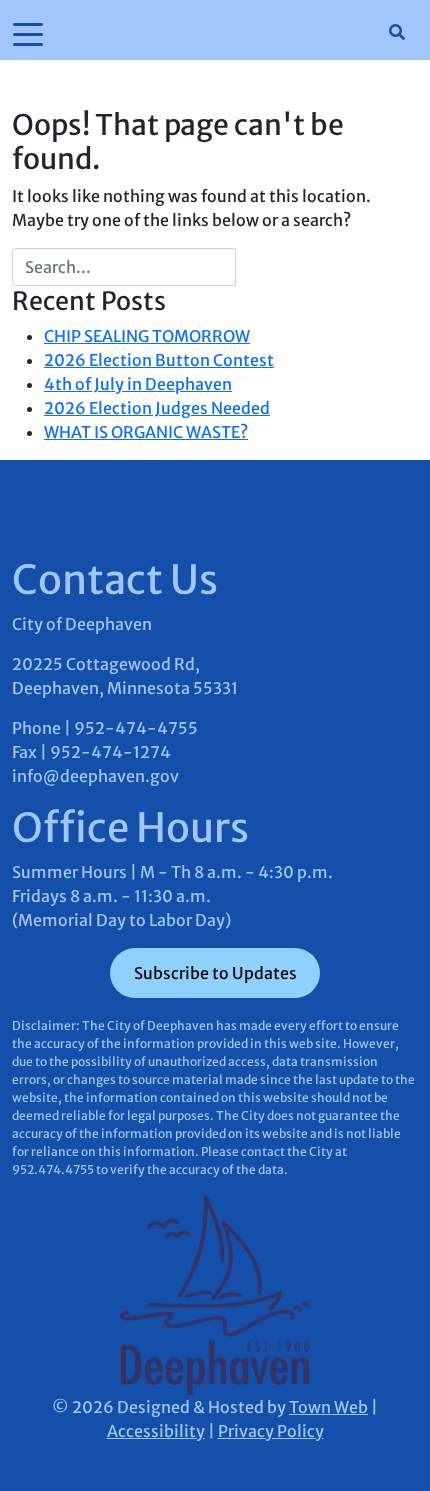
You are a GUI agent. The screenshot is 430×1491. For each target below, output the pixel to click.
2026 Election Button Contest (159, 360)
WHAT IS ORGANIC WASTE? (146, 432)
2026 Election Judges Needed (157, 408)
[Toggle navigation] (28, 33)
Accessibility (156, 1431)
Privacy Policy (271, 1431)
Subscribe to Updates (215, 973)
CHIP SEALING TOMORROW (147, 336)
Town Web (328, 1407)
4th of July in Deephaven (138, 384)
